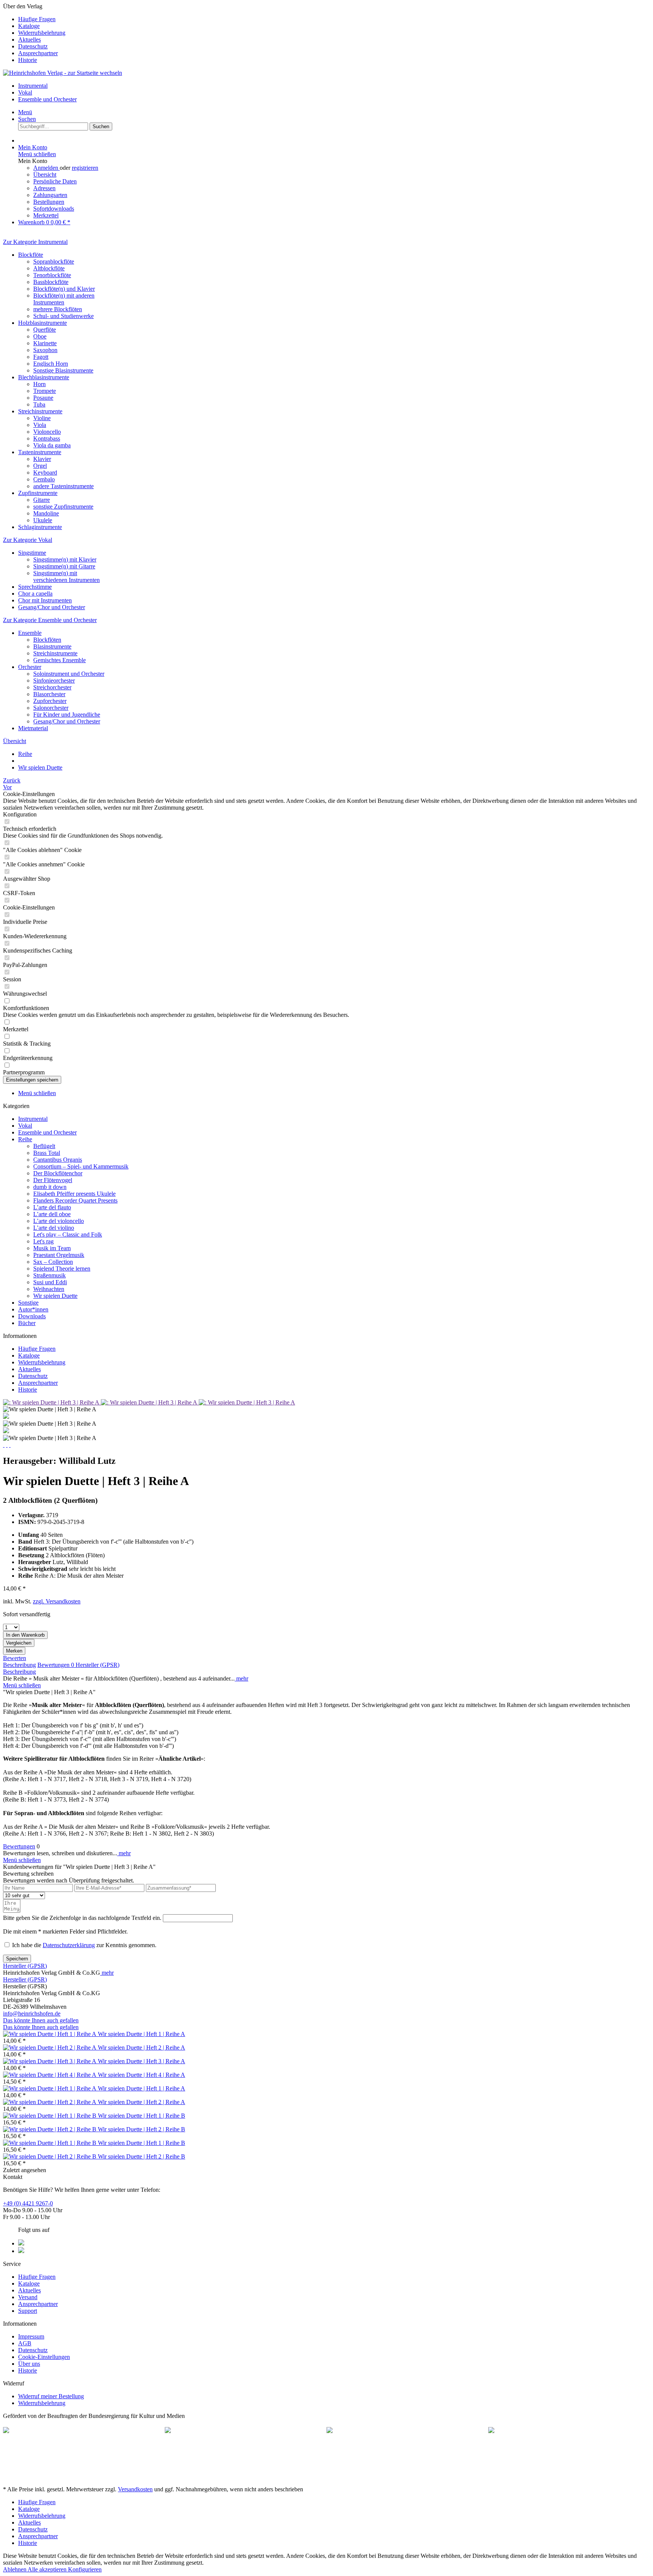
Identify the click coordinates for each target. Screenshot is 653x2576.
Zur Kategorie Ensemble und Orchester (50, 620)
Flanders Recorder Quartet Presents (75, 1200)
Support (28, 2311)
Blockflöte (31, 255)
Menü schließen (37, 154)
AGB (25, 2343)
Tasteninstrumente (40, 452)
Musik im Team (52, 1248)
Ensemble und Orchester (47, 1132)
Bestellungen (49, 202)
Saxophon (45, 350)
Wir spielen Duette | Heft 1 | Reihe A (142, 2034)
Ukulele (43, 520)
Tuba (39, 404)
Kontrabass (47, 438)
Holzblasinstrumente (43, 323)
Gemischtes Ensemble (60, 660)
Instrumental (33, 1119)
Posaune (43, 398)
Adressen (44, 188)
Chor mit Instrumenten (45, 600)
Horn (39, 384)
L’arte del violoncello (59, 1221)
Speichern (17, 1959)
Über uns (29, 2364)
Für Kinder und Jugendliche (67, 715)
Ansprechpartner (38, 53)
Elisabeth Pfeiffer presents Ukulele (74, 1194)
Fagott (41, 357)
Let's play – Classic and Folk (68, 1234)
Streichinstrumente (40, 411)
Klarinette (45, 343)
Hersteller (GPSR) (97, 1665)
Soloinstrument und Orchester (69, 674)
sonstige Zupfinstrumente (63, 507)
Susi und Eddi (50, 1282)
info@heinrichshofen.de (32, 2013)
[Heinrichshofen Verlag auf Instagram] (21, 2251)
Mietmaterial (33, 728)
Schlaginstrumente (40, 527)
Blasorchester (49, 694)
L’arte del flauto (52, 1207)
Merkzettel (46, 215)
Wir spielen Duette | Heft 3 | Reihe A (142, 2061)
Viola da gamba (52, 445)
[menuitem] (334, 19)
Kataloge (29, 26)
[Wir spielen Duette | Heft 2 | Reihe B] (50, 2129)
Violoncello (47, 432)
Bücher (27, 1323)
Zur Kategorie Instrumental (35, 242)
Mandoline (46, 513)
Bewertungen (56, 1665)
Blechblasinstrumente (44, 377)
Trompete (45, 391)
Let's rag (43, 1241)
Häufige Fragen (37, 19)
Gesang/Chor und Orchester (52, 607)
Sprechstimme (35, 587)
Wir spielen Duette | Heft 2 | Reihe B (142, 2129)
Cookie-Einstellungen (44, 2357)
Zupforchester (50, 701)
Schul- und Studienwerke (63, 316)
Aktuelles (29, 40)
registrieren (85, 168)
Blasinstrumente (52, 646)
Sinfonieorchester (54, 680)
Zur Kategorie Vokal (28, 540)
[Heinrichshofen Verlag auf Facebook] (21, 2243)
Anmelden (46, 168)
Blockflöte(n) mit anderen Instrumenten (64, 299)
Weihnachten (49, 1289)
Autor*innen (33, 1309)
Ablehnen (15, 2569)
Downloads (32, 1316)
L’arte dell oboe (52, 1214)
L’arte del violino (54, 1228)
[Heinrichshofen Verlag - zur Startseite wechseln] (63, 73)
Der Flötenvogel (53, 1180)
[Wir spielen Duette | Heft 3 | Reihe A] (50, 2061)
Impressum (31, 2336)
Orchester (30, 667)
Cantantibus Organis (58, 1160)
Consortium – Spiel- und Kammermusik (81, 1166)
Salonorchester (51, 708)
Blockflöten (47, 640)
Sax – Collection (53, 1262)
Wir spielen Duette (55, 1296)
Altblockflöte (49, 268)
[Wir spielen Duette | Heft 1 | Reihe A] (50, 2034)
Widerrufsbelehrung (42, 33)
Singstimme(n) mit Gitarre (64, 566)
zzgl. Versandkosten (57, 1601)
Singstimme (32, 553)
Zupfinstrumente (38, 493)
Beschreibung (19, 1665)
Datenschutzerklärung (69, 1945)
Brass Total (47, 1153)
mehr (241, 1678)
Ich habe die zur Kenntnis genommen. (84, 1945)
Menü (25, 112)
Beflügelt (44, 1146)
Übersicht (45, 175)
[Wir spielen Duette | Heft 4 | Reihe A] (50, 2075)
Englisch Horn (51, 364)
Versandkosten (135, 2489)
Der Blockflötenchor (58, 1173)
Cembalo (44, 479)
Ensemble (30, 633)
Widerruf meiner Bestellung (51, 2396)
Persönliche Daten (55, 181)
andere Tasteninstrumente (63, 486)
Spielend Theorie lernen (62, 1269)
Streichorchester (52, 687)
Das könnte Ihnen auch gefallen (41, 2020)
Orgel (40, 466)
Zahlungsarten (50, 195)
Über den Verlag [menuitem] (34, 33)
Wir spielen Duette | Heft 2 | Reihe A (142, 2048)
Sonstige (28, 1303)
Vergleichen (19, 1643)
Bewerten (15, 1658)
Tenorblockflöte (52, 275)
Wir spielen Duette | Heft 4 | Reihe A (142, 2075)
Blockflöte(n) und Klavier (64, 289)
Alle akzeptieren (48, 2569)
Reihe (25, 1139)
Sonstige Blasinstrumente (63, 370)
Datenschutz (33, 46)
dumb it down (50, 1187)
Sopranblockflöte (54, 261)
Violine (42, 418)
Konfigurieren (85, 2569)
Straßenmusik (50, 1275)
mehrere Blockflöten (58, 309)
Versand (28, 2297)
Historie (28, 60)
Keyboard (45, 473)
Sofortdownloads (54, 209)
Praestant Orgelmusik (59, 1255)
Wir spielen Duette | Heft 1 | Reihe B (142, 2116)
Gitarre (42, 500)
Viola (40, 425)
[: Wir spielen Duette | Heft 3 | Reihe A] (52, 1402)
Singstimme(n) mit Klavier (65, 559)
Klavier (42, 459)
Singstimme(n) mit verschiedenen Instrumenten (67, 576)
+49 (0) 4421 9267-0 (28, 2203)
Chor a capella (35, 594)
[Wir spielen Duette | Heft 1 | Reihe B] (50, 2116)
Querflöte (45, 330)
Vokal (25, 1126)
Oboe (40, 336)
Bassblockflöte (51, 282)
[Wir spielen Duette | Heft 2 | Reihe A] (50, 2048)
